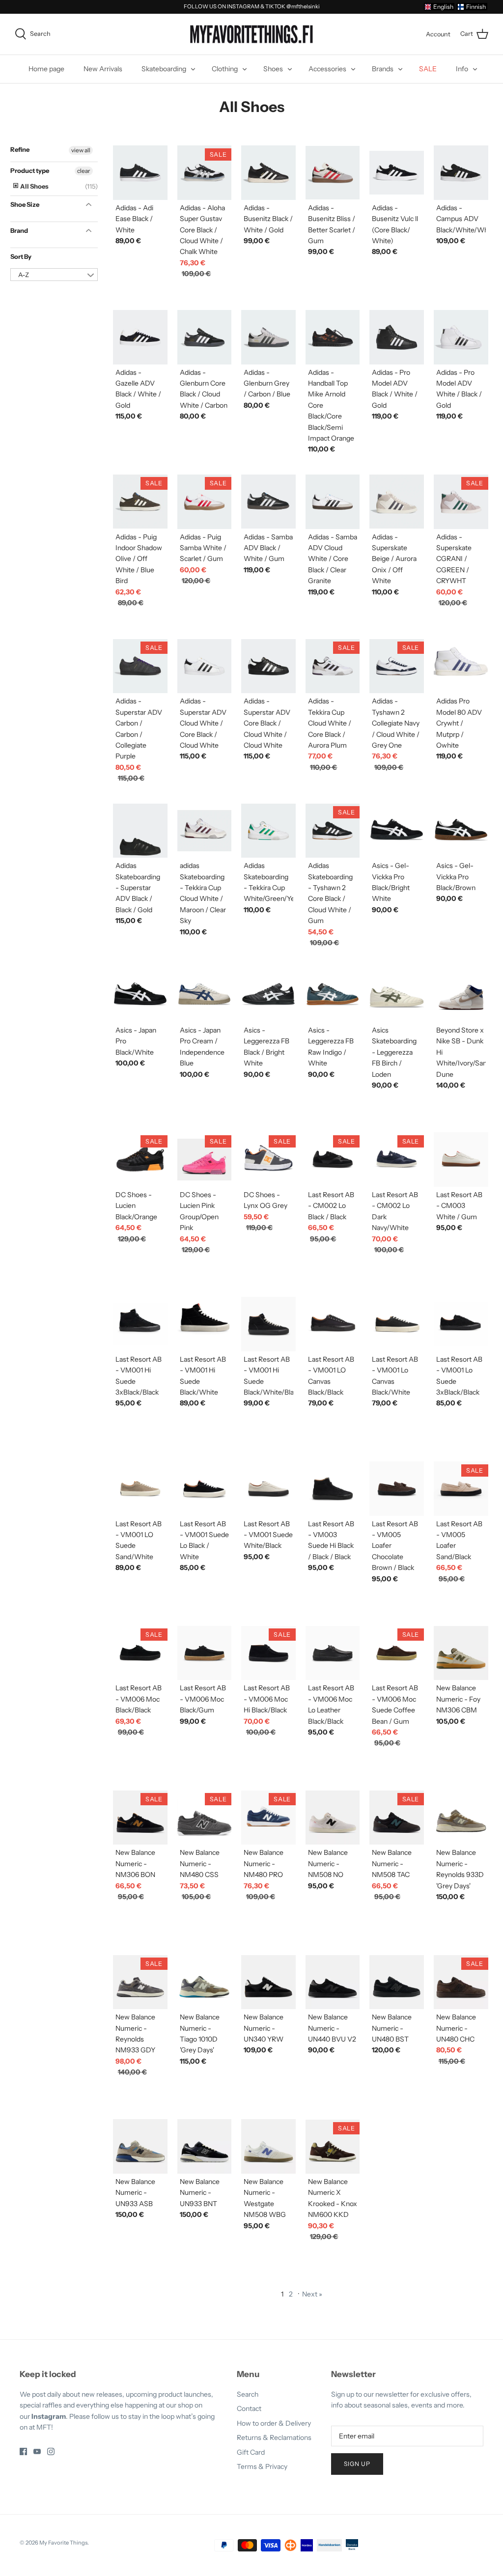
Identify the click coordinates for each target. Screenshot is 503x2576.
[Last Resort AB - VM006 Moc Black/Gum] (205, 1653)
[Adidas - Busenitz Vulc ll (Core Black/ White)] (397, 173)
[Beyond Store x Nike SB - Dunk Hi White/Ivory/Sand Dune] (461, 995)
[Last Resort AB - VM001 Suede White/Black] (268, 1489)
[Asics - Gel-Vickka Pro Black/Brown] (461, 831)
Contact (249, 2408)
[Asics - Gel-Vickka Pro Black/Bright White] (397, 831)
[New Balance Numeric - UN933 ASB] (140, 2146)
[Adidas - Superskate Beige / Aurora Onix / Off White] (397, 502)
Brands (383, 69)
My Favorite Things (63, 2543)
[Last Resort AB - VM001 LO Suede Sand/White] (140, 1489)
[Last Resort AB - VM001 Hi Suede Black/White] (205, 1324)
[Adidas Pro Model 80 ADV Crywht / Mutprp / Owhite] (461, 666)
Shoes (273, 69)
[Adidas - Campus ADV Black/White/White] (461, 173)
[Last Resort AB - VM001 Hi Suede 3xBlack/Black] (140, 1324)
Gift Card (251, 2452)
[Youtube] (37, 2451)
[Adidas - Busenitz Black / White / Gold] (268, 173)
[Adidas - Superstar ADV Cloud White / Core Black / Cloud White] (205, 666)
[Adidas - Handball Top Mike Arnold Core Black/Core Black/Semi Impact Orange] (333, 337)
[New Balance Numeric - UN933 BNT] (205, 2146)
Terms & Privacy (262, 2466)
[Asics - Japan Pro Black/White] (140, 995)
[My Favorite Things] (251, 34)
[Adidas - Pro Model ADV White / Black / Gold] (461, 337)
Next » (312, 2294)
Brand (19, 230)
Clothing (225, 69)
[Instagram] (51, 2451)
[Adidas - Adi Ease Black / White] (140, 173)
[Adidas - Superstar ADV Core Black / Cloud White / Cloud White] (268, 666)
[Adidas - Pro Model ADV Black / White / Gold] (397, 337)
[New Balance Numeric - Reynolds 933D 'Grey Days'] (461, 1818)
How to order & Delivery (274, 2423)
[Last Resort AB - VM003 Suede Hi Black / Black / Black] (333, 1489)
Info (462, 69)
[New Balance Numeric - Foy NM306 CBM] (461, 1653)
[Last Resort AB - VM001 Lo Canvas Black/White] (397, 1324)
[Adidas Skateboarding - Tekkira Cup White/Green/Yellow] (268, 831)
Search (248, 2394)
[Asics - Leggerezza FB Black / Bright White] (268, 995)
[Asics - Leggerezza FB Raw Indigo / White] (333, 995)
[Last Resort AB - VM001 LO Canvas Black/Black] (333, 1324)
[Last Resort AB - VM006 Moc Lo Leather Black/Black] (333, 1653)
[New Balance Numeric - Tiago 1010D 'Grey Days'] (205, 1982)
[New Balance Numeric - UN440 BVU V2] (333, 1982)
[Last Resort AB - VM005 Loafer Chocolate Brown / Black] (397, 1489)
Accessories (327, 69)
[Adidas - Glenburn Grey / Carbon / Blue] (268, 337)
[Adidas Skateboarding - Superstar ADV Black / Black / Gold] (140, 831)
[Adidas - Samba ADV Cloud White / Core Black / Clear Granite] (333, 502)
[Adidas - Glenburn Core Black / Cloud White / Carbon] (205, 337)
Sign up (357, 2464)
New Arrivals (103, 69)
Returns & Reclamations (274, 2437)
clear (84, 171)
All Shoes (34, 186)
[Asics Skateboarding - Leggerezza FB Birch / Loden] (397, 995)
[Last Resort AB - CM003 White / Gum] (461, 1160)
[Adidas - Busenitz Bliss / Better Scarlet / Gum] (333, 173)
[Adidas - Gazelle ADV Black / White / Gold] (140, 337)
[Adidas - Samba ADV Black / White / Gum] (268, 502)
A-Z (24, 275)
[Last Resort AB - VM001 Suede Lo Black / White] (205, 1489)
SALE (428, 69)
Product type (30, 170)
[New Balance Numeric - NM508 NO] (333, 1818)
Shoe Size (25, 204)
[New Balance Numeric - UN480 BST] (397, 1982)
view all (81, 150)
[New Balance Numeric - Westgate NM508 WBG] (268, 2146)
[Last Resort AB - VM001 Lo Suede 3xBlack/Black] (461, 1324)
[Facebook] (23, 2451)
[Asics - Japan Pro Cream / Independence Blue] (205, 995)
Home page (46, 69)
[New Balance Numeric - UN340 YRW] (268, 1982)
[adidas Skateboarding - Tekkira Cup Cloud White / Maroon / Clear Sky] (205, 831)
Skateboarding (164, 69)
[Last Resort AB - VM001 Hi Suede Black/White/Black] (268, 1324)
